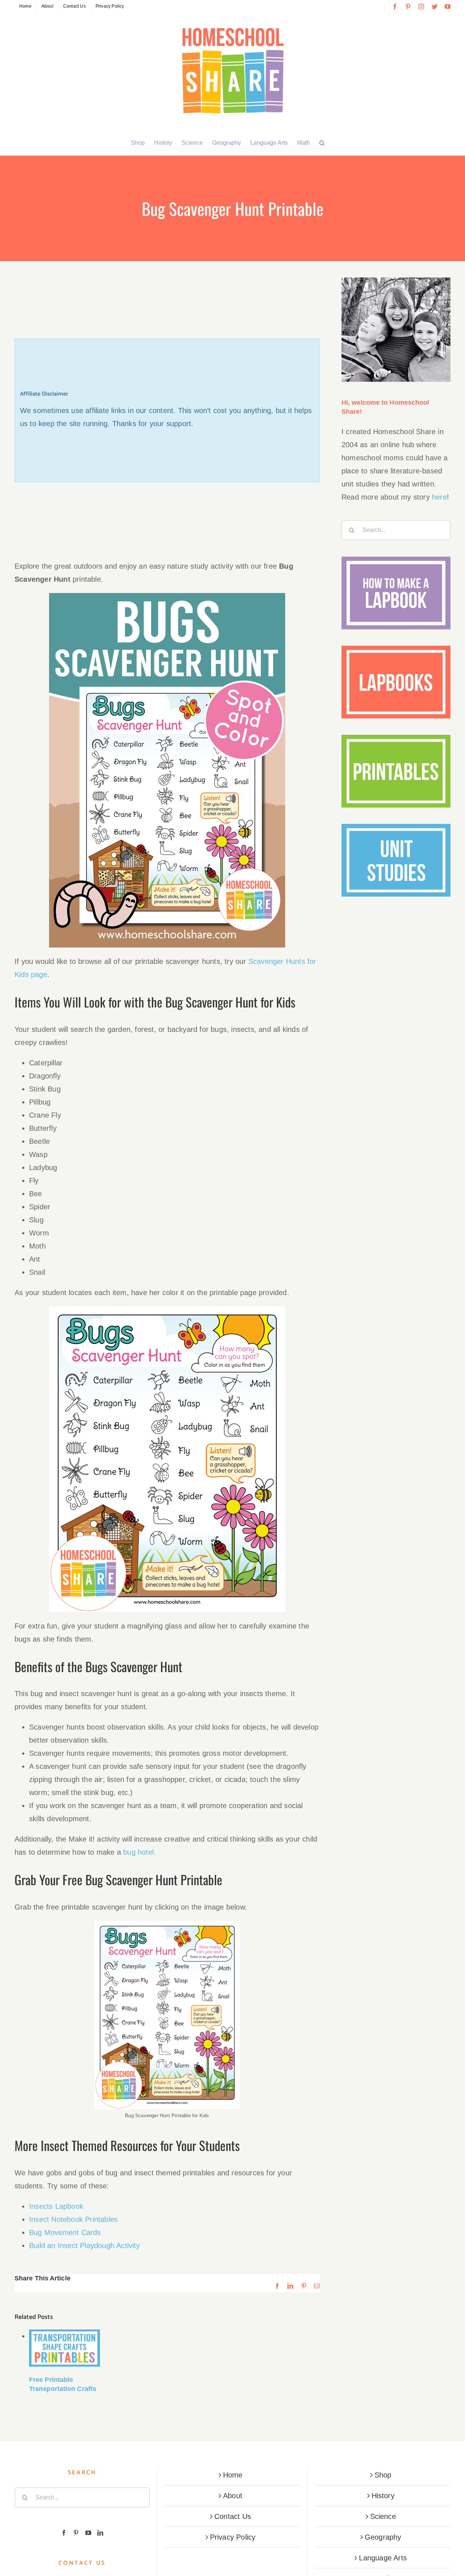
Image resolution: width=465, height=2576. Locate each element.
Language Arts (383, 2558)
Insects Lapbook (56, 2206)
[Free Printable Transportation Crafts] (64, 2348)
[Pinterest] (76, 2533)
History (383, 2496)
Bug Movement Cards (65, 2232)
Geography (383, 2537)
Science (383, 2516)
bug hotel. (139, 1852)
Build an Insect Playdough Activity (84, 2246)
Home (233, 2475)
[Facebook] (64, 2533)
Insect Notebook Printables (73, 2219)
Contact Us (233, 2516)
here (439, 497)
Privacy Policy (233, 2537)
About (233, 2496)
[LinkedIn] (100, 2533)
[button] (322, 143)
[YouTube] (88, 2533)
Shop (383, 2475)
